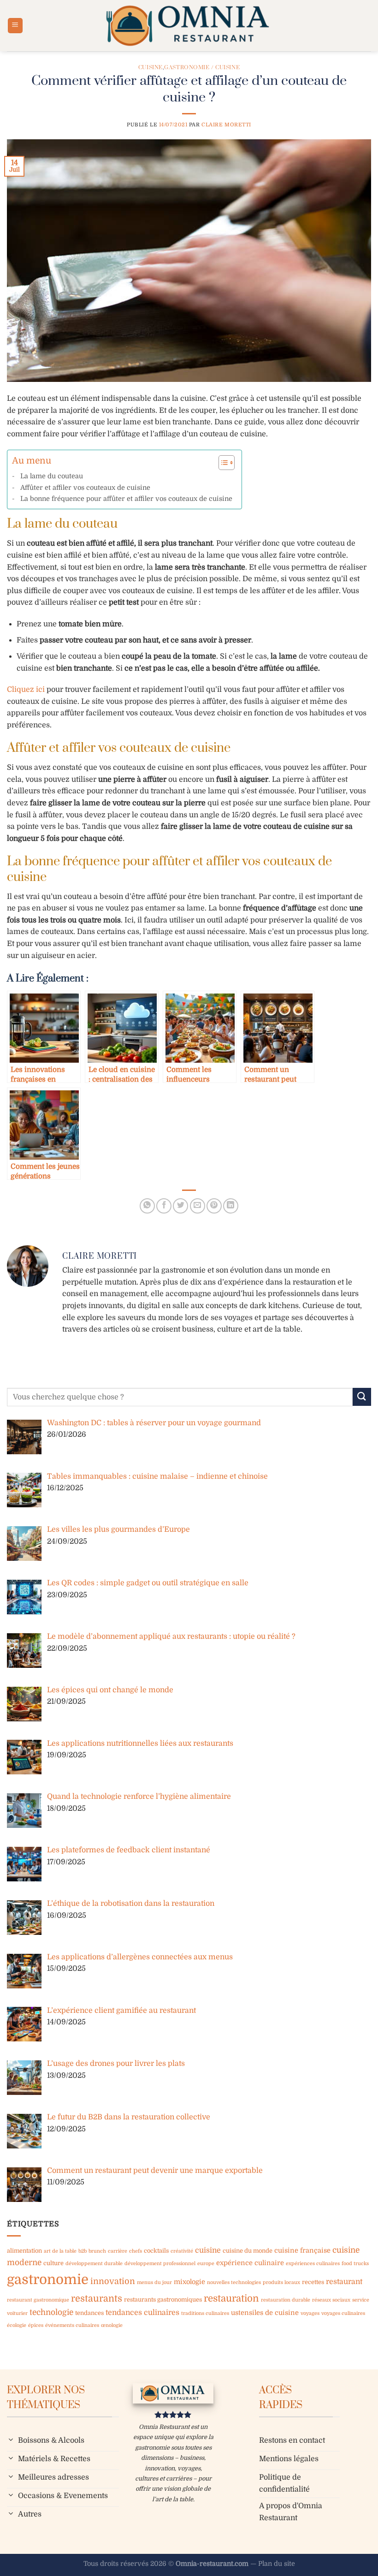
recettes (313, 2282)
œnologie (112, 2325)
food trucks (355, 2264)
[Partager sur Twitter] (180, 1206)
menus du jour (154, 2282)
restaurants (97, 2299)
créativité (182, 2251)
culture (53, 2263)
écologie (17, 2325)
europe (206, 2264)
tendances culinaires (142, 2313)
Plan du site (277, 2564)
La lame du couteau (52, 476)
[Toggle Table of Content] (222, 463)
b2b (83, 2251)
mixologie (189, 2282)
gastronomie (48, 2280)
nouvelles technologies (234, 2282)
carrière (118, 2251)
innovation (113, 2281)
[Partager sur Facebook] (164, 1206)
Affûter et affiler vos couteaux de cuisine (85, 488)
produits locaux (281, 2282)
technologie (51, 2312)
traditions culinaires (205, 2313)
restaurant (344, 2282)
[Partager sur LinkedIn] (231, 1206)
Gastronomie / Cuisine (202, 68)
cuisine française (302, 2250)
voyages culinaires (343, 2313)
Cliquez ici (26, 690)
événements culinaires (72, 2325)
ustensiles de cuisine (265, 2313)
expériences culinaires (313, 2264)
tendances (89, 2313)
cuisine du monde (248, 2251)
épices (36, 2325)
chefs (136, 2251)
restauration (231, 2298)
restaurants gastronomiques (163, 2299)
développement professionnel (160, 2264)
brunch (97, 2251)
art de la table (60, 2251)
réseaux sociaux (331, 2300)
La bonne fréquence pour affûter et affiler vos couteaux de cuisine (126, 499)
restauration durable (286, 2300)
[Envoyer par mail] (198, 1206)
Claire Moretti (226, 125)
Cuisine (151, 68)
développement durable (94, 2264)
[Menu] (15, 26)
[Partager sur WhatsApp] (147, 1206)
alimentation (24, 2251)
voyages (310, 2313)
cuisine (208, 2250)
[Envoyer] (362, 1397)
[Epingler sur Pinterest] (214, 1206)
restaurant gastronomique (38, 2300)
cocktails (156, 2251)
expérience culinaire (250, 2263)
